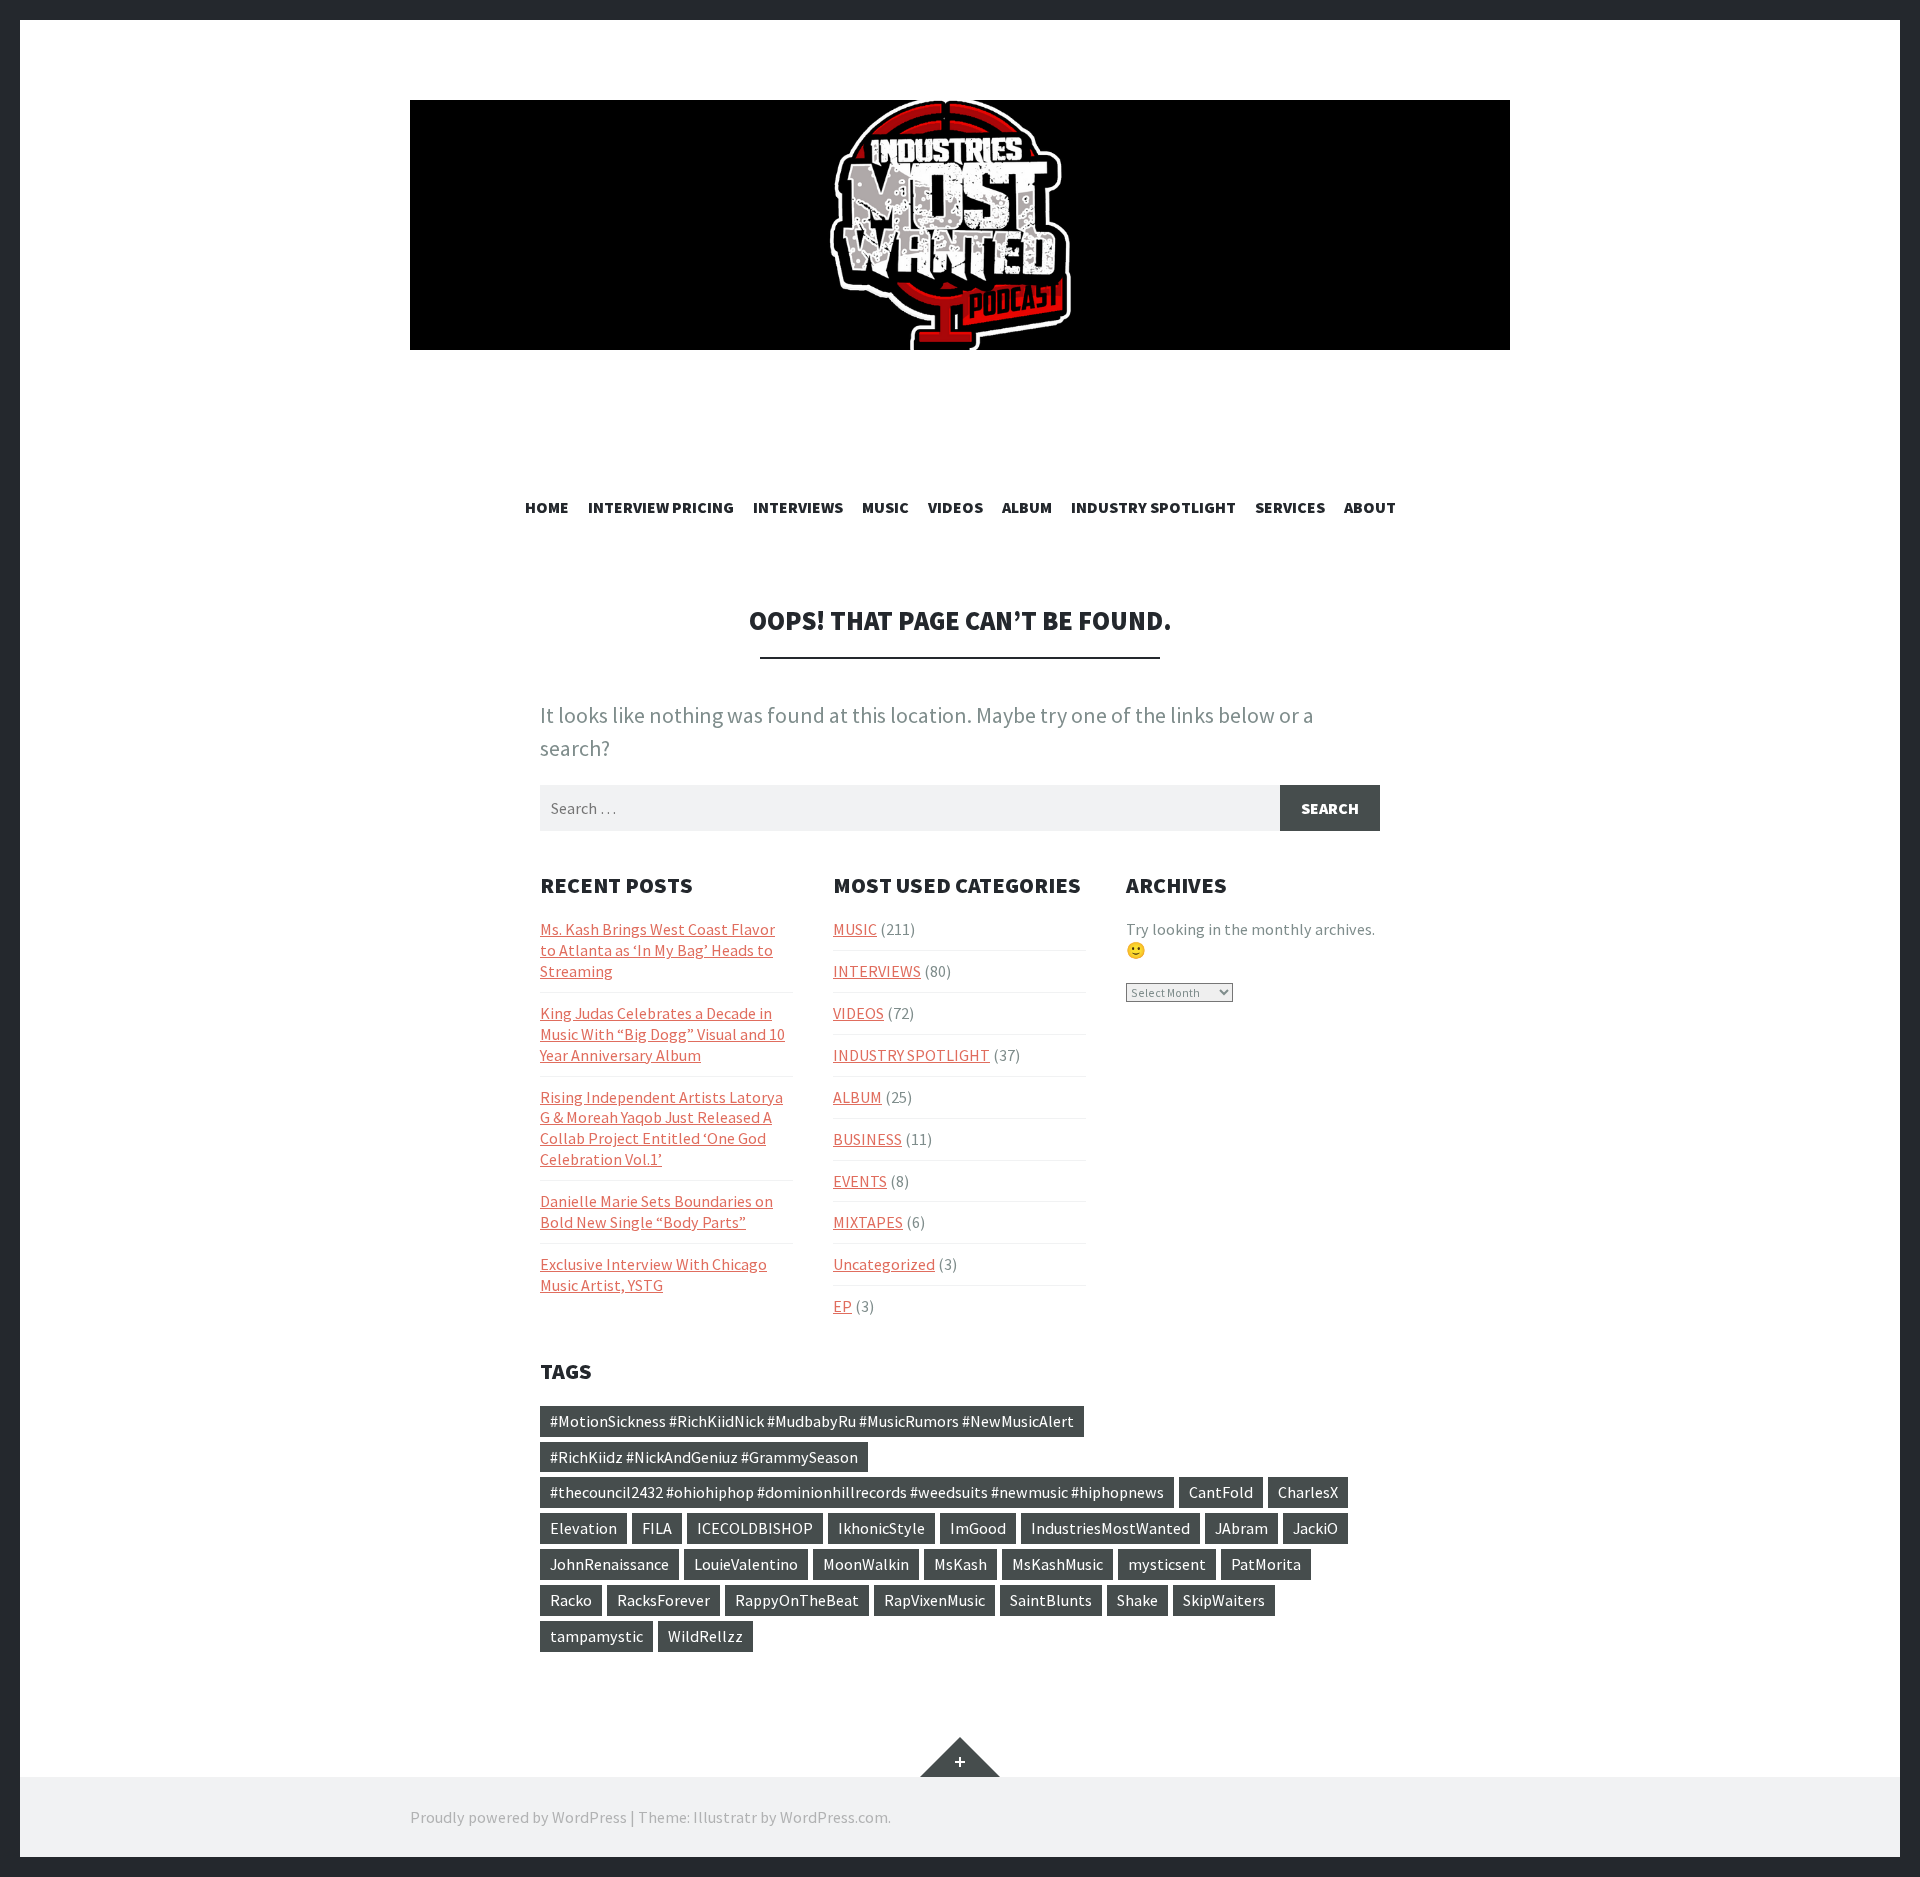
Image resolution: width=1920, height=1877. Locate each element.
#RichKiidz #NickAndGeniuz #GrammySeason (704, 1457)
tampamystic (596, 1636)
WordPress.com (834, 1817)
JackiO (1315, 1528)
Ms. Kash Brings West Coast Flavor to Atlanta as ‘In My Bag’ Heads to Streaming (657, 950)
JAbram (1241, 1528)
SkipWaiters (1224, 1600)
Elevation (583, 1528)
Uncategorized (884, 1264)
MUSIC (885, 507)
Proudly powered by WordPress (518, 1817)
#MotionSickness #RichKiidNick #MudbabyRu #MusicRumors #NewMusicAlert (812, 1421)
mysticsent (1167, 1564)
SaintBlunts (1051, 1600)
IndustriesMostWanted (1110, 1528)
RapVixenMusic (934, 1600)
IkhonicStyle (881, 1528)
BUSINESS (867, 1139)
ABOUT (1370, 507)
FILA (657, 1528)
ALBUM (1027, 507)
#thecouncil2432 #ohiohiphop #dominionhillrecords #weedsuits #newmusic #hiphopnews (857, 1492)
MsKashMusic (1057, 1564)
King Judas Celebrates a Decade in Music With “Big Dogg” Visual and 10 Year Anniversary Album (662, 1034)
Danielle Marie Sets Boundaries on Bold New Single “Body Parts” (656, 1211)
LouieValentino (746, 1564)
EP (842, 1306)
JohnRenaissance (609, 1564)
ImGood (978, 1528)
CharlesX (1308, 1492)
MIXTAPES (868, 1222)
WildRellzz (705, 1636)
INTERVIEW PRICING (661, 507)
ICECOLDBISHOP (755, 1528)
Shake (1137, 1600)
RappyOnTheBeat (797, 1600)
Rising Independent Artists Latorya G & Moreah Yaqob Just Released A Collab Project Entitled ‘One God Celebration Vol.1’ (661, 1128)
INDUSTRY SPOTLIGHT (1153, 507)
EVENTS (860, 1181)
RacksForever (663, 1600)
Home (547, 507)
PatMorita (1266, 1564)
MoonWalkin (866, 1564)
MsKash (960, 1564)
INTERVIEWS (798, 507)
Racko (571, 1600)
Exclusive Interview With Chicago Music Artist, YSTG (653, 1274)
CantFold (1221, 1492)
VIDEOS (955, 507)
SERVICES (1290, 507)
